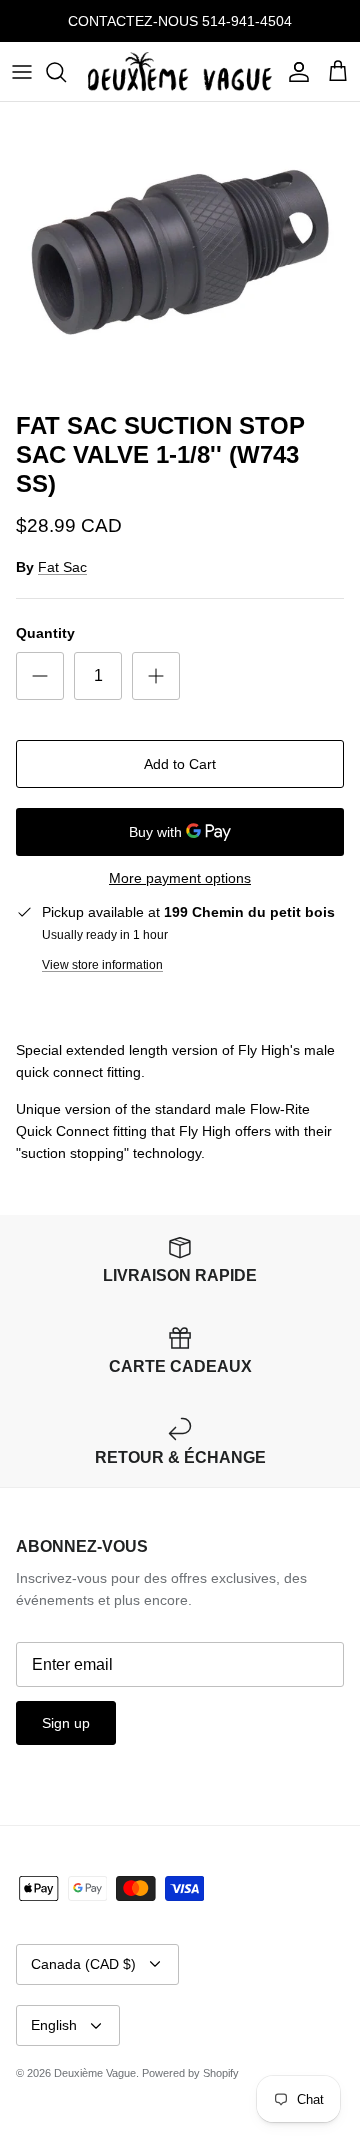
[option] (180, 252)
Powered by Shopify (190, 2073)
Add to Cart (180, 764)
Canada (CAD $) (83, 1964)
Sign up (66, 1723)
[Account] (294, 72)
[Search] (66, 72)
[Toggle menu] (22, 72)
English (54, 2025)
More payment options (180, 878)
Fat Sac (62, 567)
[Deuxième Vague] (180, 71)
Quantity (45, 633)
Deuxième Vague (95, 2073)
